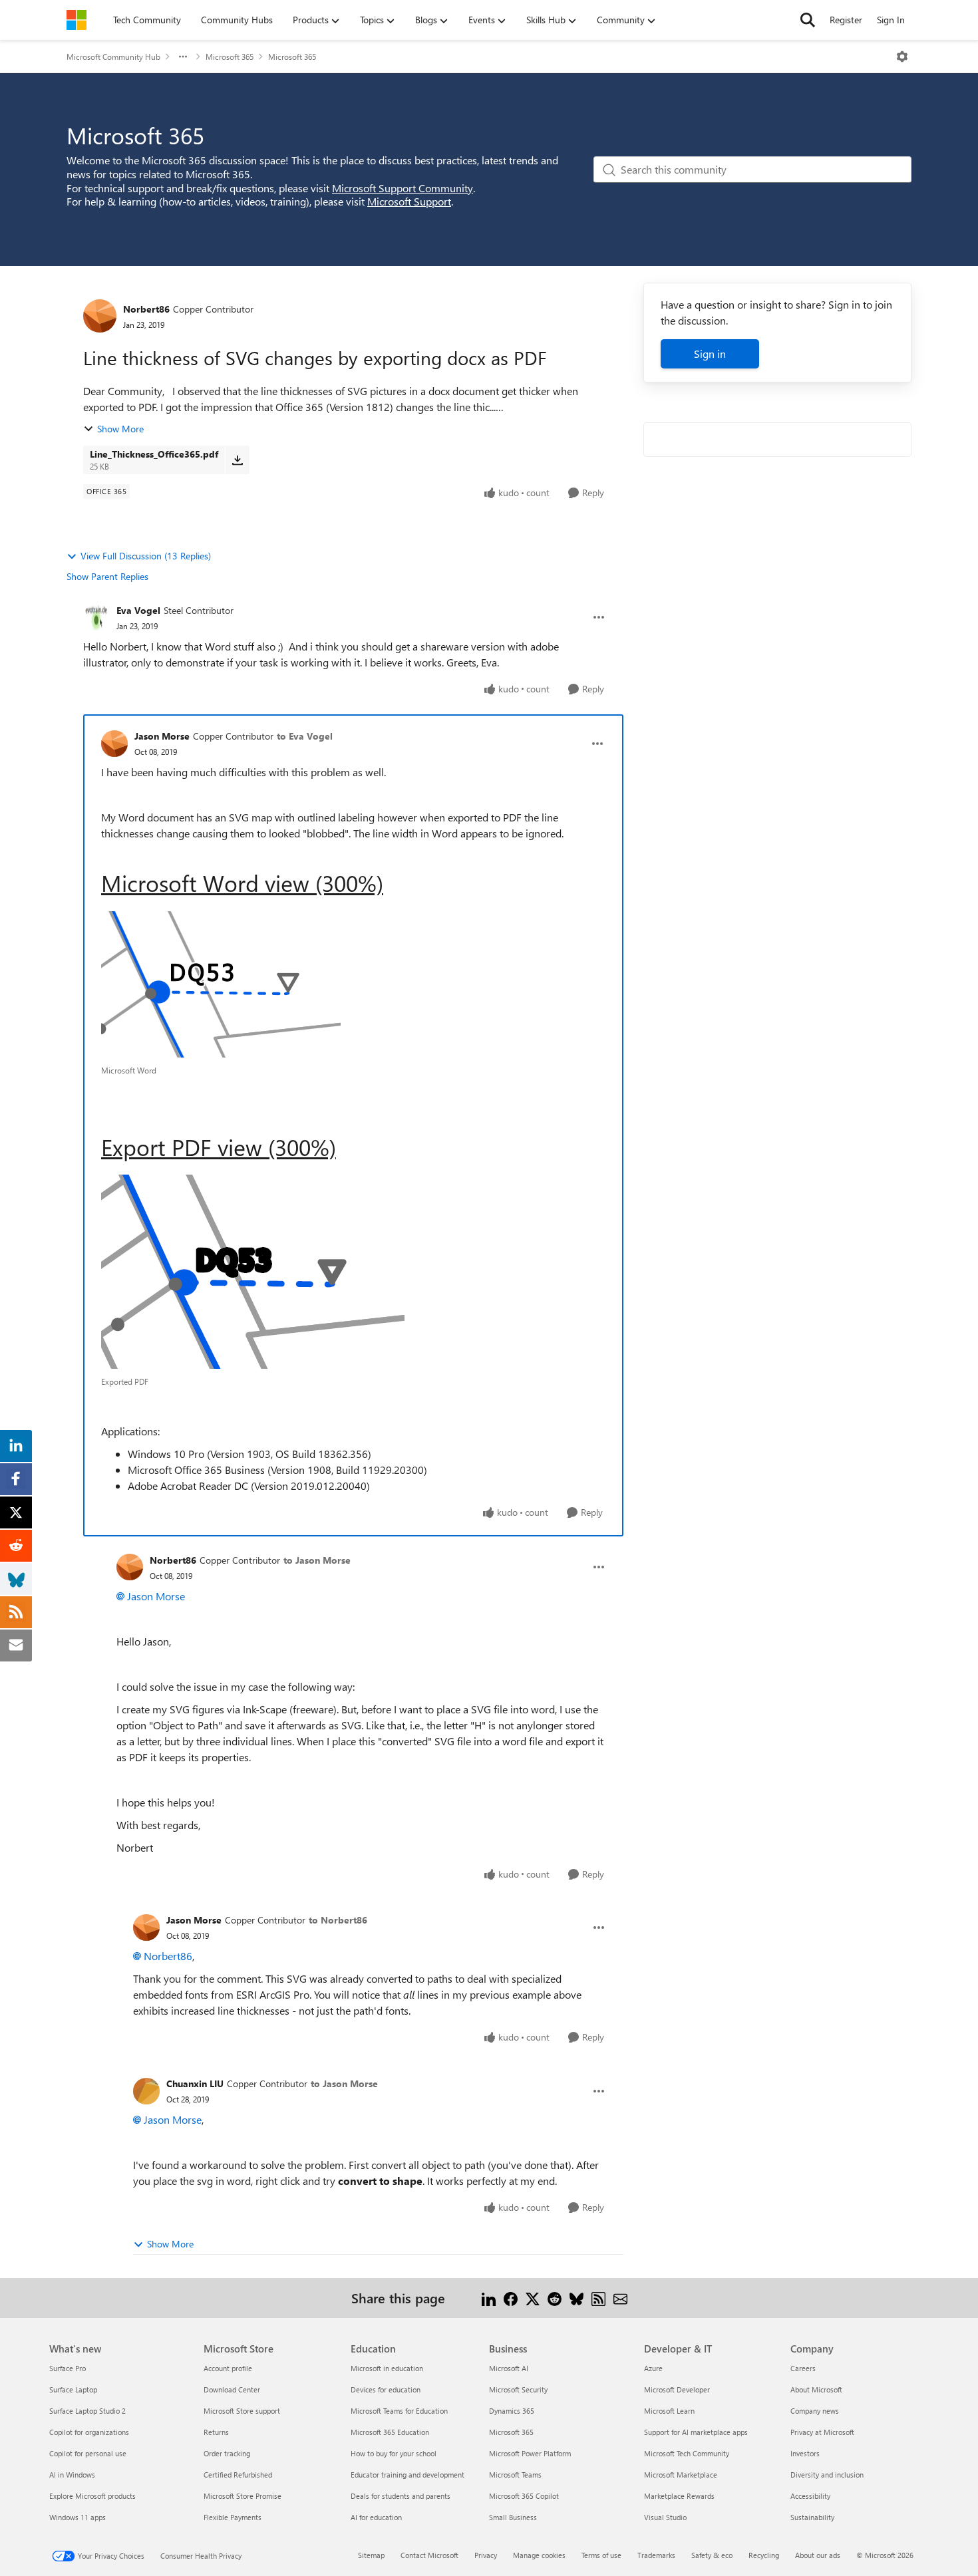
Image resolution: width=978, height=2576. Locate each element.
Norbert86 (146, 309)
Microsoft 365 (230, 57)
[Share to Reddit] (555, 2298)
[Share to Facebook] (511, 2298)
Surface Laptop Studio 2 (87, 2411)
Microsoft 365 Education (390, 2432)
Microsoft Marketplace (681, 2475)
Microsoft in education (387, 2368)
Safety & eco (712, 2555)
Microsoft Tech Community (687, 2453)
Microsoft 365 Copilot (524, 2496)
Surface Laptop (73, 2389)
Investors (805, 2453)
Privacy (486, 2555)
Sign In (891, 20)
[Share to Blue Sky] (576, 2298)
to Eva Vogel (305, 736)
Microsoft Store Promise (243, 2496)
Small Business (513, 2517)
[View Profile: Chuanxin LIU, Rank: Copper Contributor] (146, 2091)
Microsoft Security (518, 2389)
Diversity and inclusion (827, 2475)
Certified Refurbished (238, 2475)
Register (846, 20)
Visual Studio (665, 2517)
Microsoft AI (509, 2368)
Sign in (710, 354)
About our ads (818, 2555)
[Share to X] (533, 2298)
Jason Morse (162, 736)
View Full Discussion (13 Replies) (146, 556)
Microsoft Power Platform (530, 2453)
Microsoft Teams (515, 2475)
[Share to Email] (620, 2298)
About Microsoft (816, 2389)
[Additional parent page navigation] (183, 57)
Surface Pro (68, 2368)
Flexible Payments (233, 2517)
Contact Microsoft (429, 2555)
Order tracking (227, 2453)
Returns (216, 2432)
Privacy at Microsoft (822, 2432)
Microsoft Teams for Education (399, 2411)
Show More (120, 429)
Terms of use (601, 2555)
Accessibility (810, 2496)
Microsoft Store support (242, 2411)
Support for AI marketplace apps (696, 2432)
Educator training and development (407, 2475)
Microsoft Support (409, 201)
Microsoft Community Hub (113, 57)
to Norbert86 (338, 1920)
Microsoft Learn (669, 2411)
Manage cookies (539, 2555)
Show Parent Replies (107, 576)
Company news (815, 2411)
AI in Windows (72, 2475)
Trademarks (656, 2555)
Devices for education (386, 2389)
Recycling (764, 2555)
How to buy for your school (394, 2453)
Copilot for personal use (88, 2453)
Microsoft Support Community (403, 188)
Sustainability (812, 2517)
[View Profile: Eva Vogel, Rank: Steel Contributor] (96, 617)
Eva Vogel (138, 610)
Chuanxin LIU (195, 2083)
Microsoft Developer (677, 2389)
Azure (653, 2368)
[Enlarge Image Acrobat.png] (253, 1272)
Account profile (228, 2368)
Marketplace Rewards (679, 2496)
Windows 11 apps (78, 2517)
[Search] (808, 20)
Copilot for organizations (89, 2432)
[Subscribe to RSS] (598, 2298)
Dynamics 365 (512, 2411)
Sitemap (371, 2555)
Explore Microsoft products (92, 2496)
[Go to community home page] (77, 20)
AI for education (376, 2517)
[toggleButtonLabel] (902, 57)
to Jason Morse (317, 1560)
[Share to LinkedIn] (489, 2298)
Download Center (232, 2389)
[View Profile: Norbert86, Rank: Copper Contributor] (100, 316)
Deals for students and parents (401, 2496)
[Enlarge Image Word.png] (221, 984)
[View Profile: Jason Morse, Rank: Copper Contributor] (114, 744)
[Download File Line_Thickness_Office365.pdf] (237, 460)
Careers (803, 2368)
